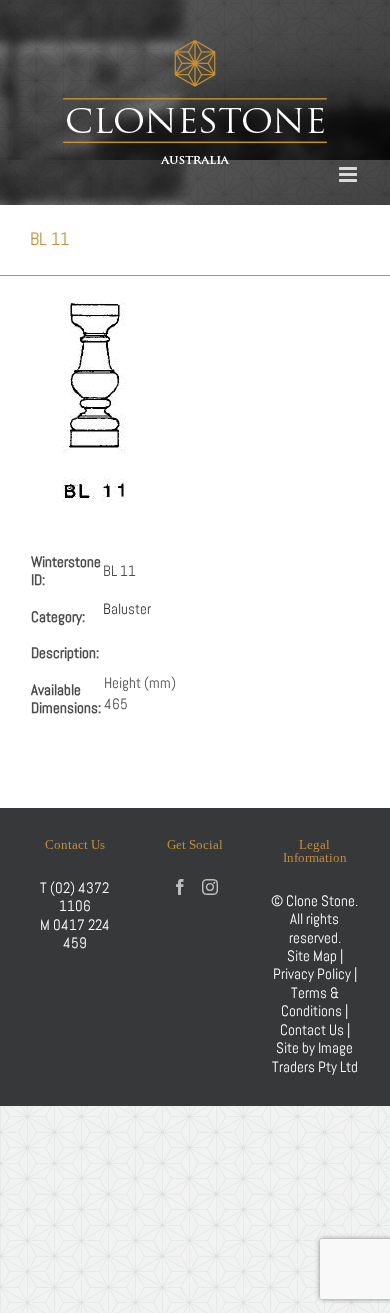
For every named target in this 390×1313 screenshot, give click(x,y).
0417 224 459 (81, 933)
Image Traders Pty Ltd (315, 1056)
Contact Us (313, 1029)
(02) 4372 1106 (79, 896)
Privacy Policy (312, 973)
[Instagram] (210, 887)
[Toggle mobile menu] (349, 174)
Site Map (312, 955)
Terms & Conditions (313, 1001)
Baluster (127, 608)
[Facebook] (180, 887)
